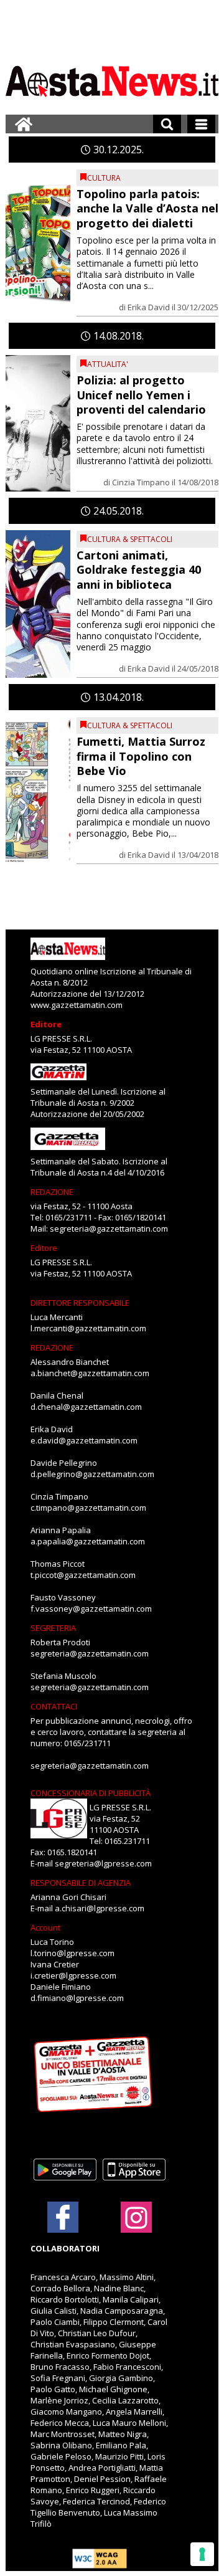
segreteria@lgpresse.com (103, 1863)
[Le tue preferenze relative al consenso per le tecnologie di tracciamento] (202, 2554)
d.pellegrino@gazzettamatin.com (92, 1474)
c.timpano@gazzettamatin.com (88, 1508)
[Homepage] (24, 124)
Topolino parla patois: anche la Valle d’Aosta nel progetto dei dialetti (147, 208)
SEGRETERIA (53, 1628)
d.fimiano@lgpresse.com (77, 1998)
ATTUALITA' (108, 364)
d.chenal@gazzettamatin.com (86, 1407)
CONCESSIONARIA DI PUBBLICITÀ (91, 1793)
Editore (46, 1024)
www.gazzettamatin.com (77, 1005)
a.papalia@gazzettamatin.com (88, 1541)
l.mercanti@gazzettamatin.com (88, 1328)
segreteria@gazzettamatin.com (109, 1229)
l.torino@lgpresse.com (72, 1953)
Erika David (149, 307)
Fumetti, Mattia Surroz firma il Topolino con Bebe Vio (141, 756)
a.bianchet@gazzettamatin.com (90, 1373)
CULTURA (104, 178)
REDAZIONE (52, 1192)
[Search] (167, 124)
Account (45, 1927)
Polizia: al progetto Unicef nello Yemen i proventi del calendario (141, 395)
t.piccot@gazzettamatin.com (83, 1575)
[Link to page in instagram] (136, 2227)
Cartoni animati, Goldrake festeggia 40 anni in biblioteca (139, 570)
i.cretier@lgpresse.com (73, 1975)
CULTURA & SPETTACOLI (130, 539)
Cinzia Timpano (141, 482)
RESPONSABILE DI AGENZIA (81, 1883)
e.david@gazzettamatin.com (84, 1440)
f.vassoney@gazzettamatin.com (91, 1609)
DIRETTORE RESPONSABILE (80, 1303)
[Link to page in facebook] (63, 2217)
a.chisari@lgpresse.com (100, 1908)
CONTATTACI (54, 1706)
